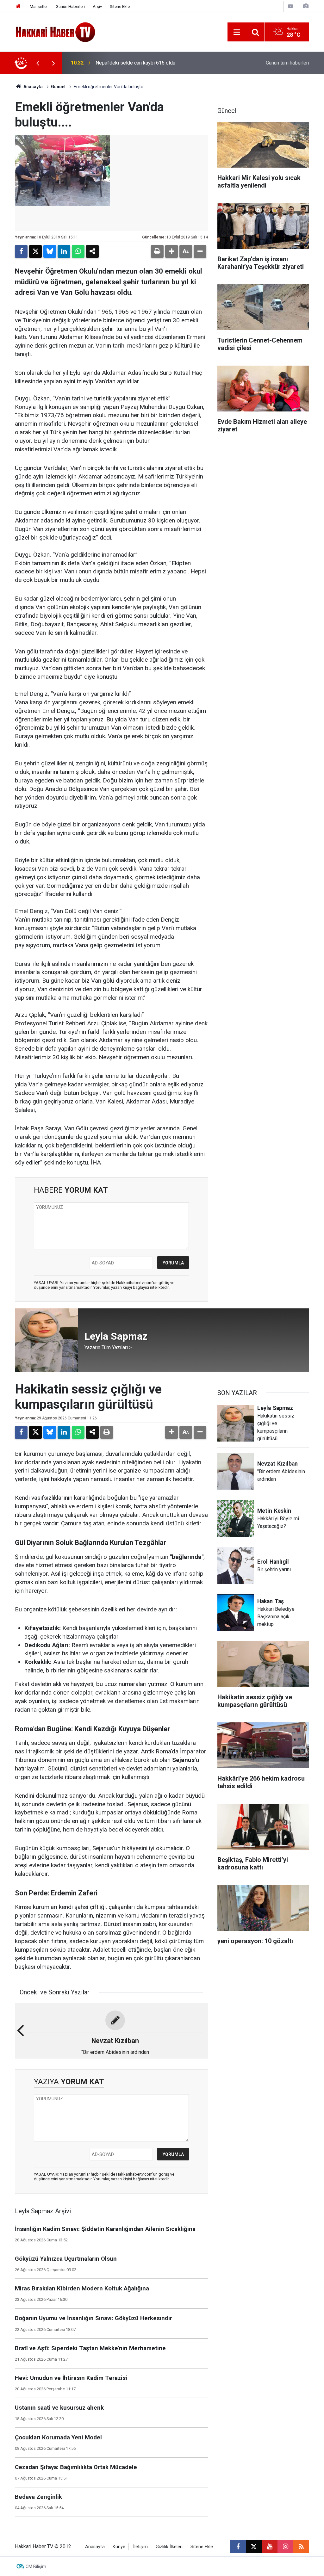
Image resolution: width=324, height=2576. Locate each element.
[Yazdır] (157, 251)
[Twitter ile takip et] (254, 2547)
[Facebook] (21, 251)
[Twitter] (35, 251)
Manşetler (39, 6)
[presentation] (38, 63)
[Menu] (237, 32)
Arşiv (97, 6)
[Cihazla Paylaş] (92, 251)
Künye (119, 2547)
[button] (171, 251)
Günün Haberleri (70, 6)
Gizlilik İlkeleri (169, 2547)
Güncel (58, 87)
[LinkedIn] (64, 251)
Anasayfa (33, 87)
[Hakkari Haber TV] (56, 31)
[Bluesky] (50, 251)
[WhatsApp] (78, 251)
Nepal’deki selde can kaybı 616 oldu (135, 63)
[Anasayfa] (18, 6)
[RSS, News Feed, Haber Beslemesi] (301, 2547)
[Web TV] (290, 6)
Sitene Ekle (120, 6)
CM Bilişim (36, 2567)
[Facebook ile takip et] (238, 2547)
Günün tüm (287, 63)
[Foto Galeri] (306, 6)
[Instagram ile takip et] (285, 2547)
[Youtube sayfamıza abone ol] (270, 2547)
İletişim (140, 2547)
